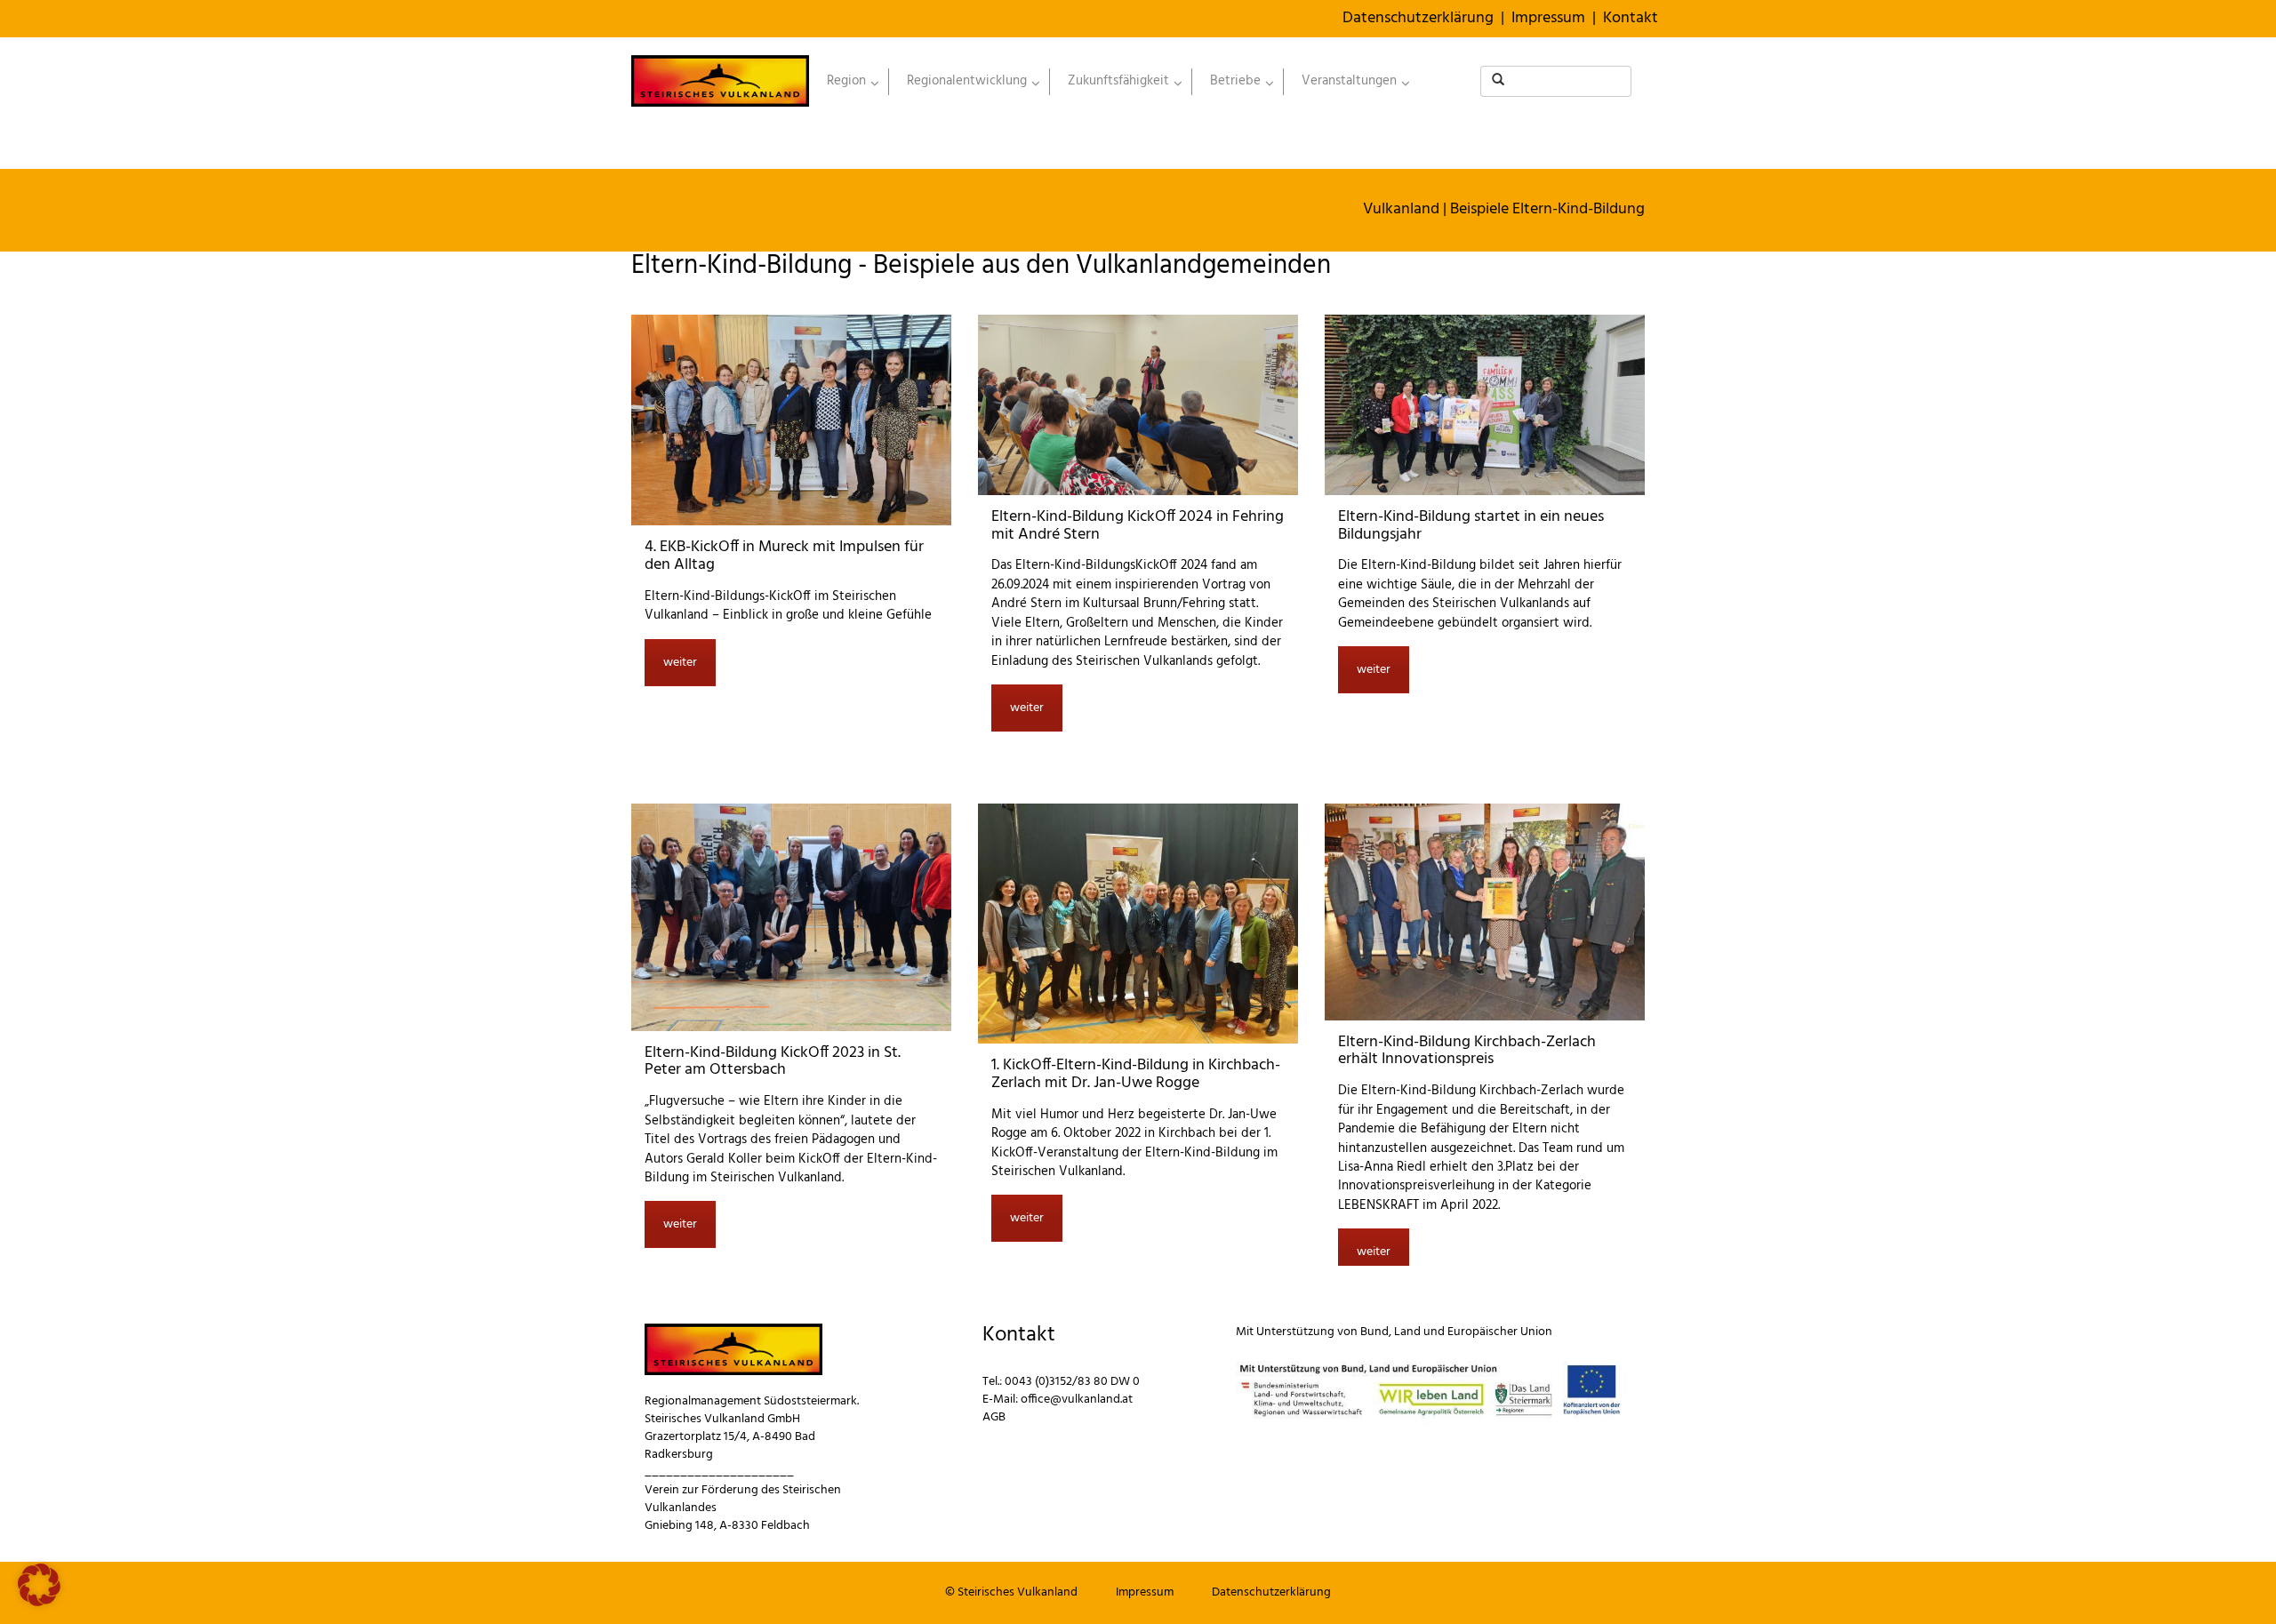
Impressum (1548, 18)
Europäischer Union (1500, 1332)
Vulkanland (1401, 209)
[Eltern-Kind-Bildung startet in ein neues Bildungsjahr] (1485, 405)
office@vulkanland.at (1077, 1400)
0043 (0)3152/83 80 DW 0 (1072, 1382)
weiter (680, 663)
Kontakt (1631, 18)
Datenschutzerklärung (1418, 18)
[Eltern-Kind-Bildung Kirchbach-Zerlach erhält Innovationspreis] (1485, 912)
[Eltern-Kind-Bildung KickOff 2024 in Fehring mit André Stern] (1138, 405)
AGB (994, 1417)
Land (1407, 1332)
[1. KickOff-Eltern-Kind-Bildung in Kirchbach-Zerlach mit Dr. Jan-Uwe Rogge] (1138, 924)
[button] (39, 1585)
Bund (1374, 1332)
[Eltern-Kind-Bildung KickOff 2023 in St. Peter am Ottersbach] (791, 917)
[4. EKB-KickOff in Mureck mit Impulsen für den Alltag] (791, 420)
